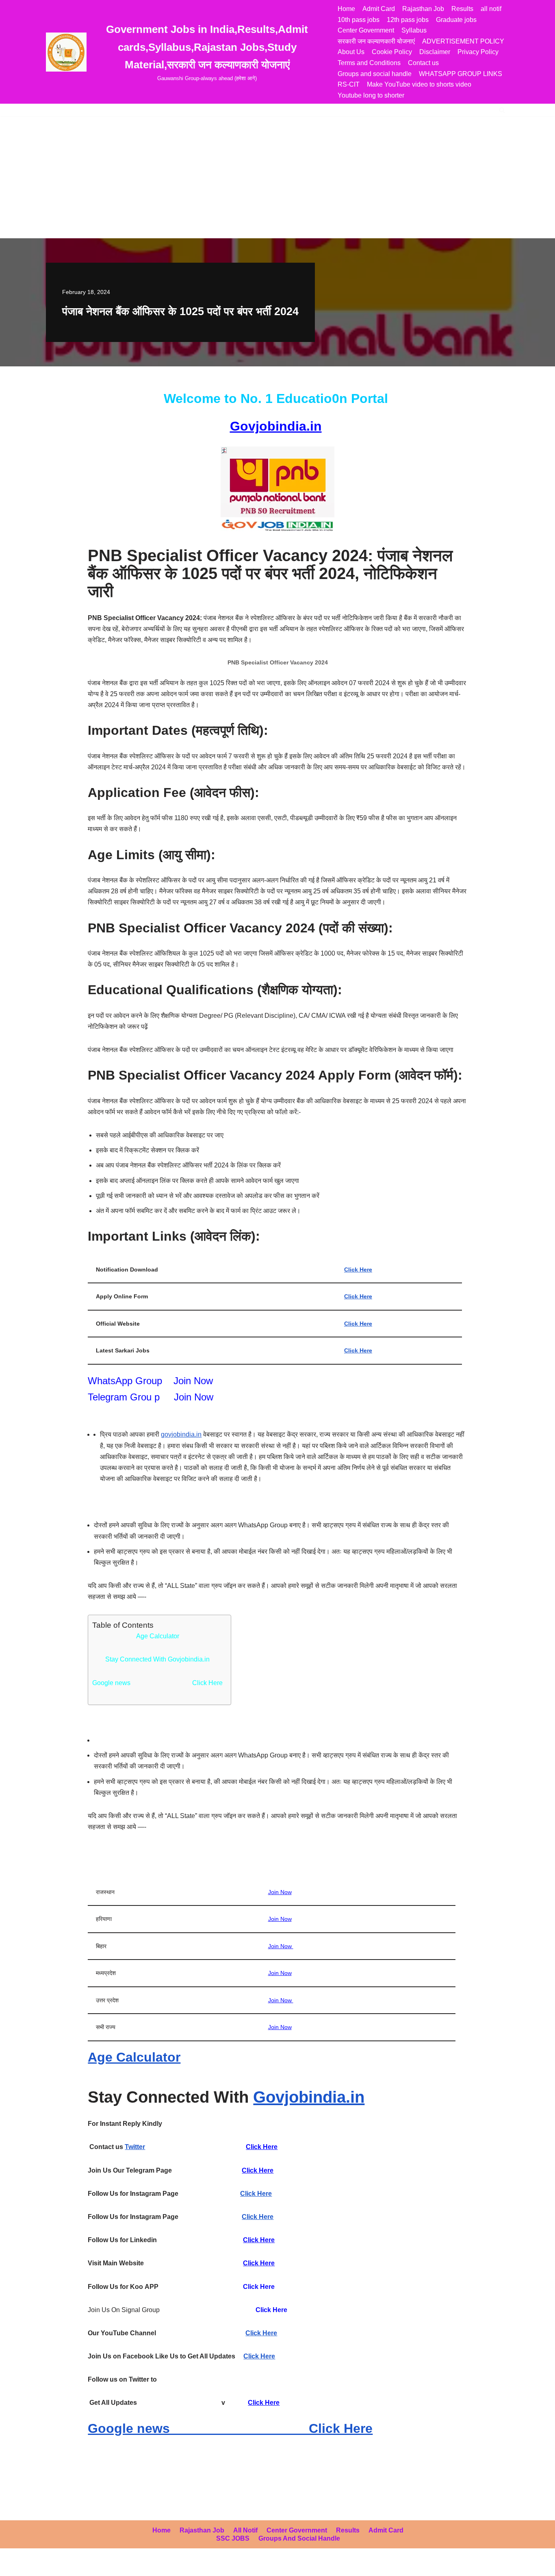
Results (462, 9)
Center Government (366, 30)
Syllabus (414, 30)
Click (250, 2170)
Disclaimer (435, 52)
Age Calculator (158, 1636)
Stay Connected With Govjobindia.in (157, 1659)
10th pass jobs (359, 20)
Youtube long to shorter (371, 95)
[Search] (502, 110)
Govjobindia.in (276, 426)
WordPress (79, 2566)
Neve (14, 2566)
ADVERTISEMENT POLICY (463, 41)
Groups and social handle (375, 74)
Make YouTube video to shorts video (419, 84)
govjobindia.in (181, 1434)
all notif (491, 9)
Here (266, 2170)
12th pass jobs (408, 20)
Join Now (193, 1381)
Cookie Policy (392, 52)
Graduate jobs (456, 20)
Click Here (358, 1269)
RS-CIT (349, 84)
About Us (351, 52)
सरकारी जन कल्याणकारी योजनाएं (376, 41)
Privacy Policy (478, 52)
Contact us (423, 63)
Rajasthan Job (423, 9)
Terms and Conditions (369, 63)
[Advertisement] (277, 177)
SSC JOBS (233, 2538)
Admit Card (379, 9)
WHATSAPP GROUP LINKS (461, 74)
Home (346, 9)
